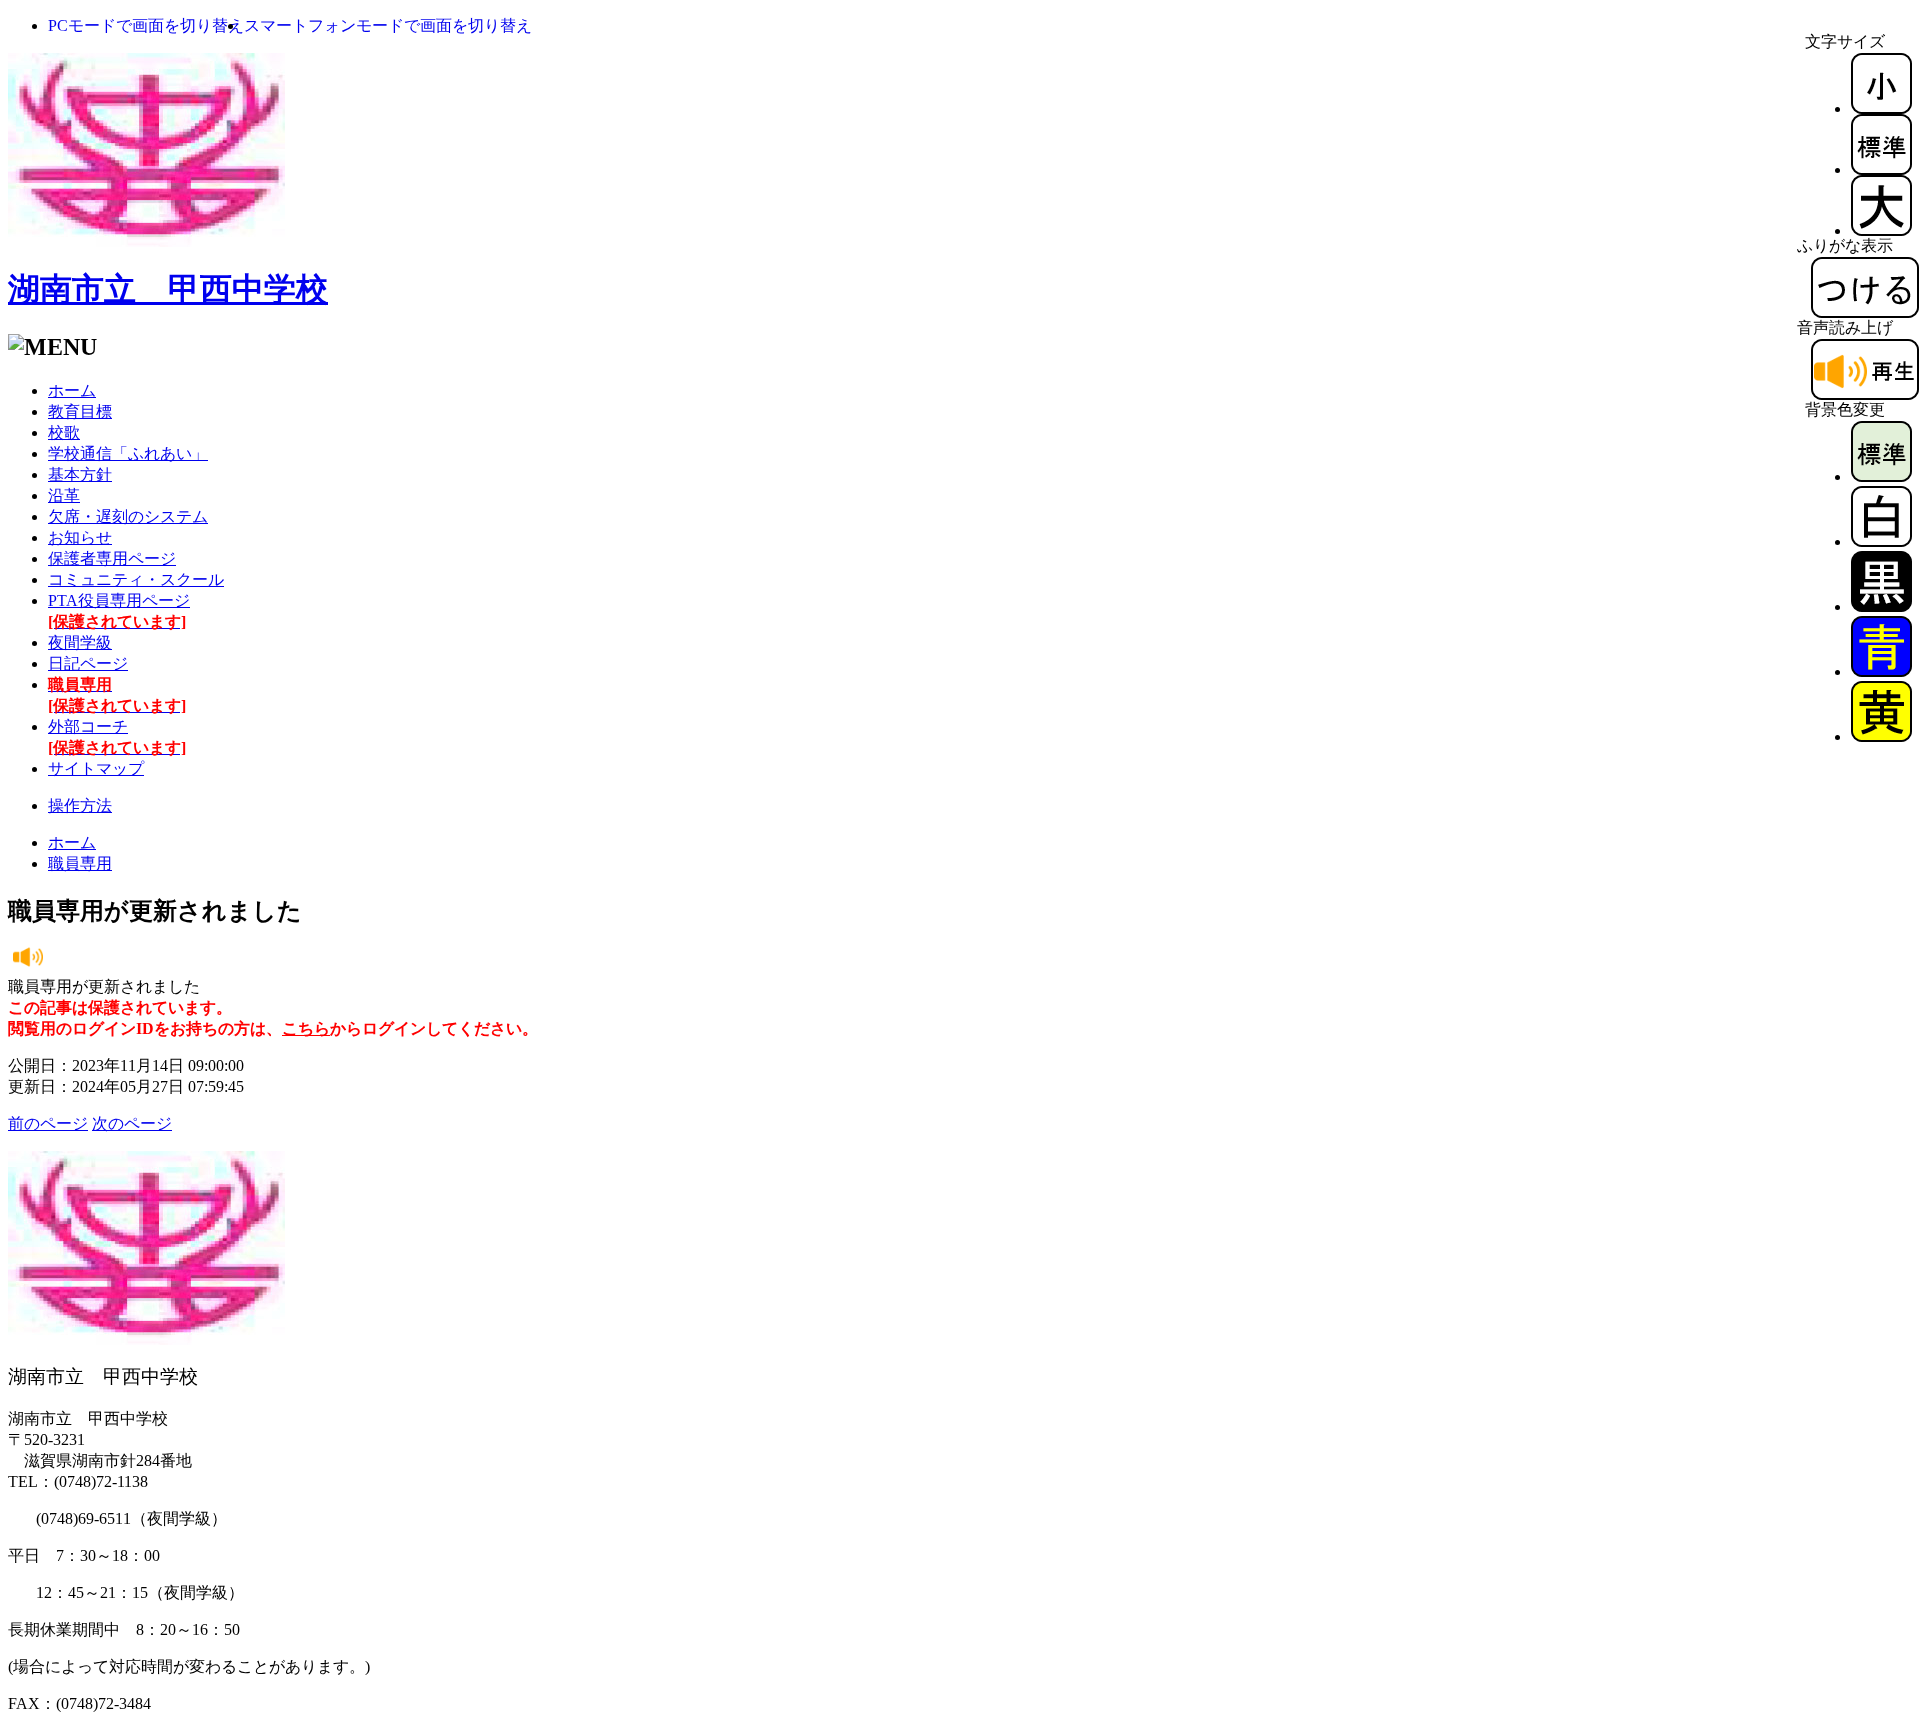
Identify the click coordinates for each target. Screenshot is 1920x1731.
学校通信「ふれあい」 (128, 453)
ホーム (72, 390)
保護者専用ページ (112, 558)
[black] (1881, 606)
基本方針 (80, 474)
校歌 (64, 432)
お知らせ (80, 537)
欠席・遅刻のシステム (128, 516)
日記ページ (88, 663)
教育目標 (80, 411)
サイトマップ (96, 768)
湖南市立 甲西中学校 (168, 289)
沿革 (64, 495)
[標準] (1881, 169)
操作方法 (80, 805)
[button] (146, 25)
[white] (1881, 541)
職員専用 (80, 863)
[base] (1881, 476)
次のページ (132, 1123)
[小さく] (1881, 108)
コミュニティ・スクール (136, 579)
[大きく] (1881, 230)
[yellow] (1881, 736)
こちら (306, 1028)
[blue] (1881, 671)
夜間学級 (80, 642)
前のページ (48, 1123)
